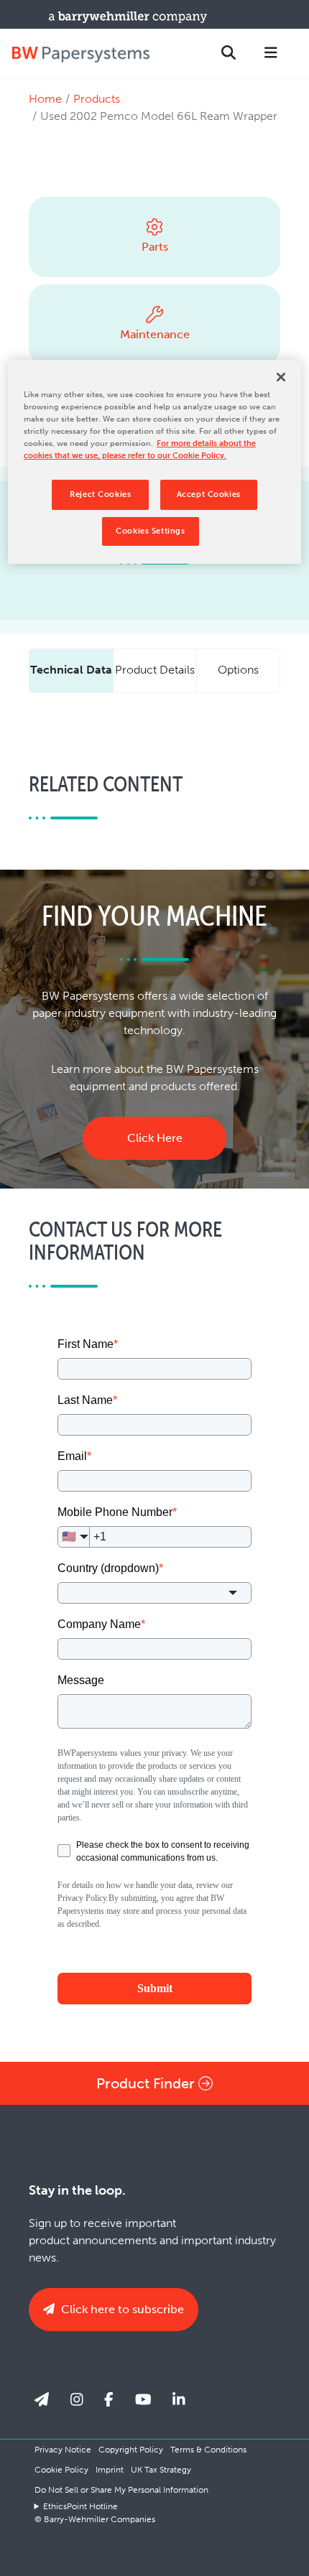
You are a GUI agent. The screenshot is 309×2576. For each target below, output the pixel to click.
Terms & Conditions (208, 2450)
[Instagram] (77, 2399)
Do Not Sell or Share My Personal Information (121, 2490)
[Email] (42, 2399)
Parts (155, 247)
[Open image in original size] (80, 54)
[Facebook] (109, 2399)
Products (97, 99)
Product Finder (147, 2083)
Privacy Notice (63, 2450)
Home (45, 99)
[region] (155, 462)
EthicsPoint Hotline (80, 2506)
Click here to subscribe (121, 2309)
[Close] (281, 377)
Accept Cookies (209, 494)
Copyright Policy (131, 2450)
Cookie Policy (61, 2470)
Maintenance (155, 334)
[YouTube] (143, 2399)
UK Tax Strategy (161, 2470)
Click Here (155, 1138)
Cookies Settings (150, 531)
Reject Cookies (100, 494)
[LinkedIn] (179, 2399)
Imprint (110, 2470)
